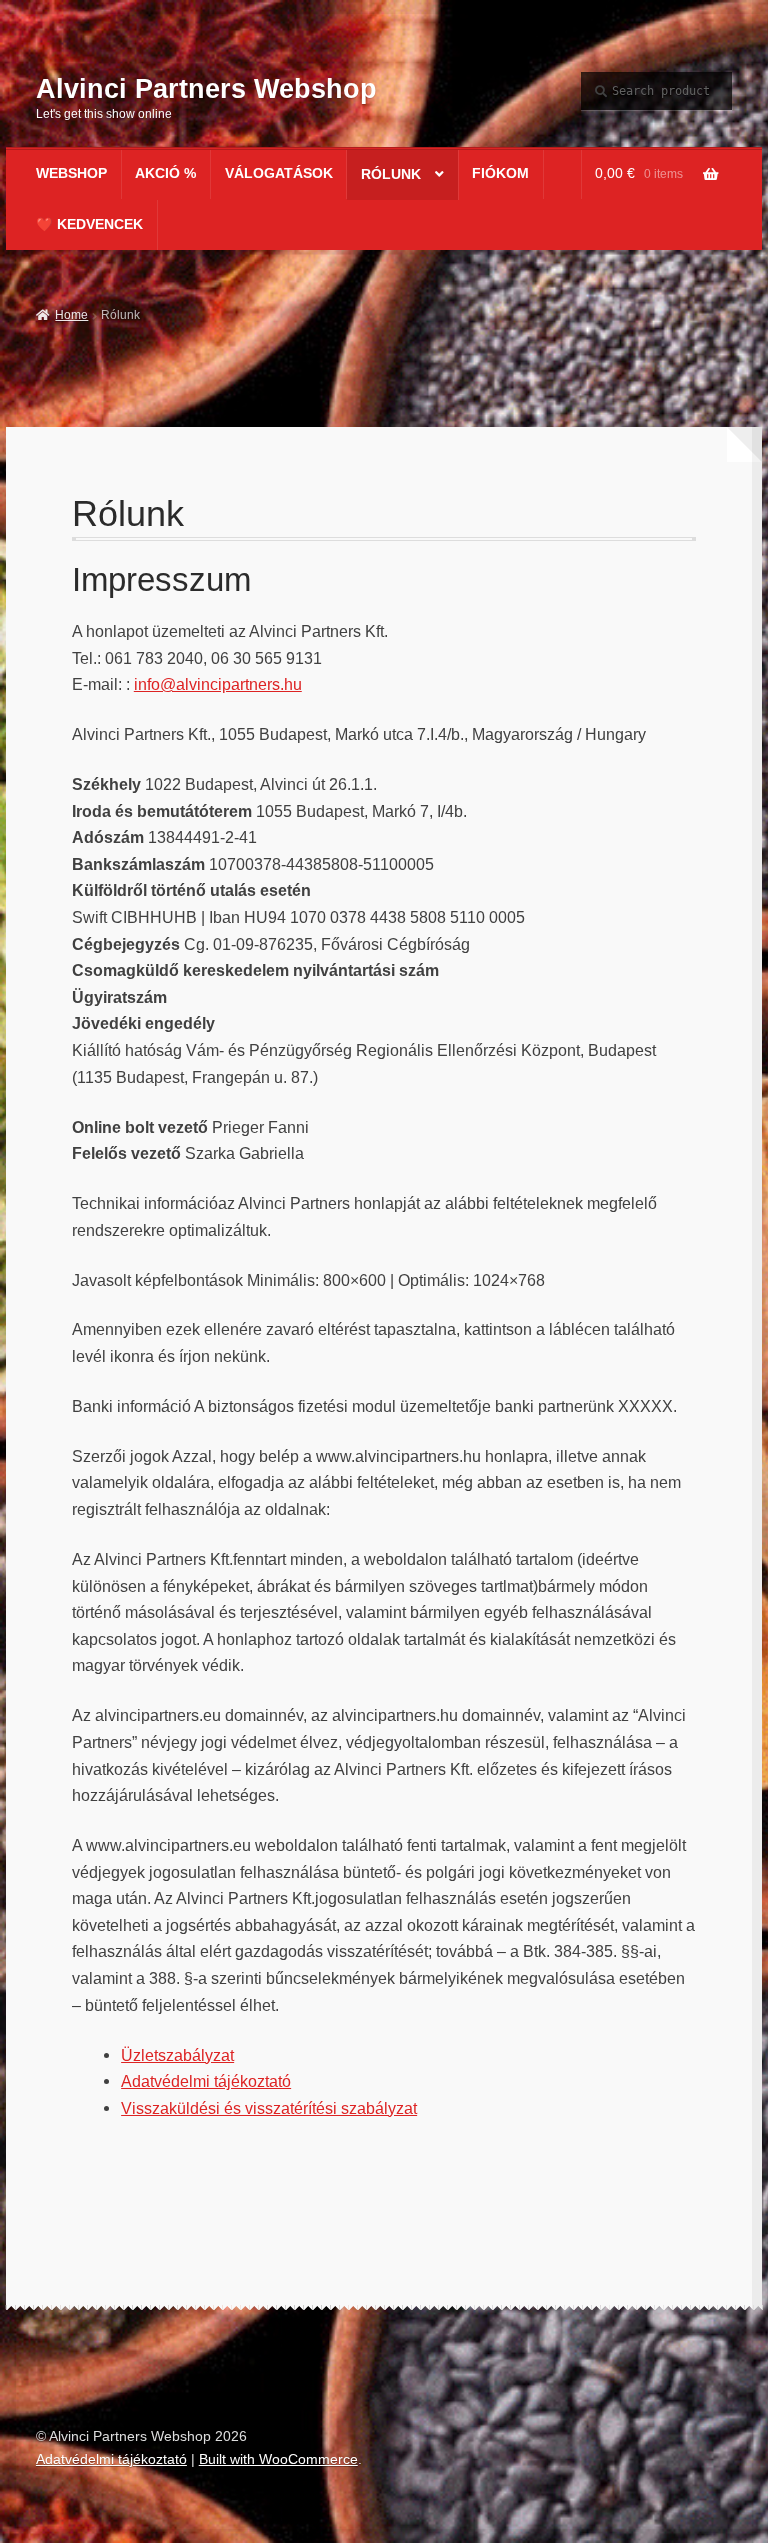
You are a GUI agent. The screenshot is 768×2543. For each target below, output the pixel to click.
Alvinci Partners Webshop (206, 88)
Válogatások (279, 173)
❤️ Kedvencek (89, 224)
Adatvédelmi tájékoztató (206, 2081)
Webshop (71, 173)
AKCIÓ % (165, 173)
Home (71, 315)
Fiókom (500, 173)
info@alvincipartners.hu (218, 684)
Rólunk (391, 174)
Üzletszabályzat (177, 2055)
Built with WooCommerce (278, 2459)
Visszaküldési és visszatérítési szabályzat (269, 2108)
